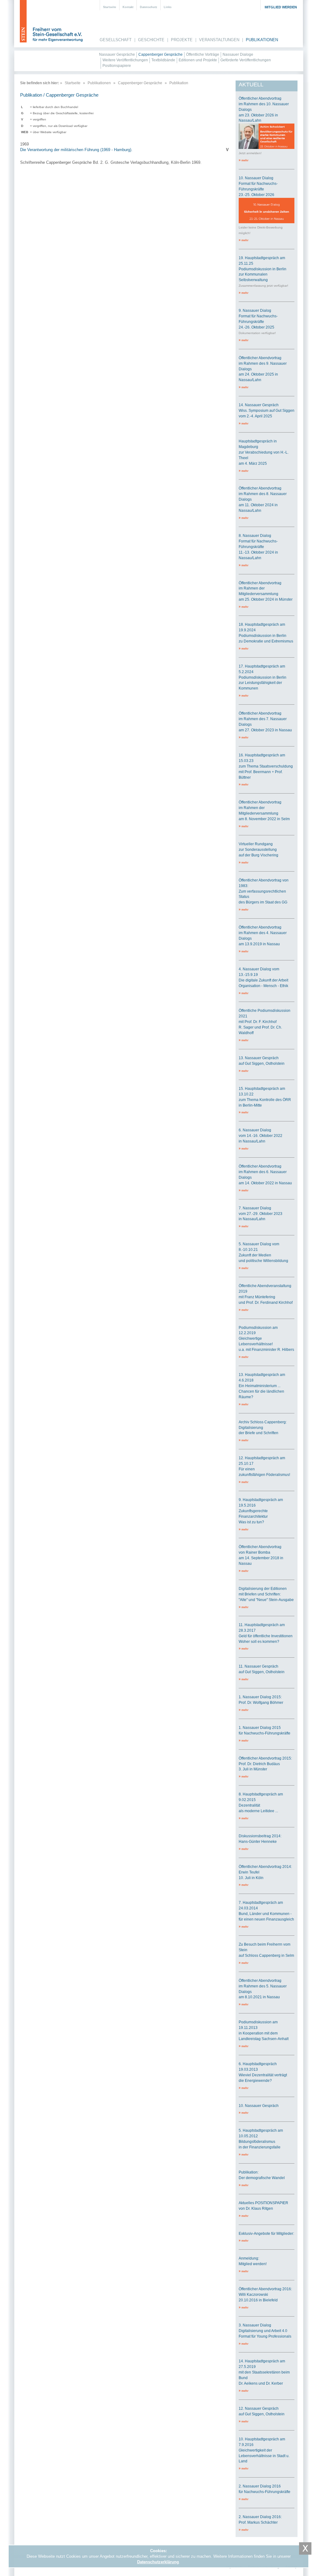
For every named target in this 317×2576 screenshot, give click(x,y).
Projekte (182, 40)
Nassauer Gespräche (117, 54)
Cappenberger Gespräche (161, 54)
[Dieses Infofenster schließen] (305, 2548)
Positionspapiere (117, 66)
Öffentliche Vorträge (203, 54)
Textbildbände (163, 60)
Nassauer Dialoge (238, 54)
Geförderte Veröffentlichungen (246, 60)
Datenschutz (149, 7)
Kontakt (128, 7)
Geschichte (151, 40)
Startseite (110, 7)
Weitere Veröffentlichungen (125, 60)
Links (168, 7)
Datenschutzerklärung (158, 2562)
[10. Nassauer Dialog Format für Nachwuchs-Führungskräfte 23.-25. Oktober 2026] (267, 222)
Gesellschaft (116, 40)
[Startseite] (52, 22)
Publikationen (262, 40)
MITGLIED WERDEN (281, 7)
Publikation (179, 83)
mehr (244, 160)
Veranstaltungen (219, 40)
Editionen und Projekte (198, 60)
